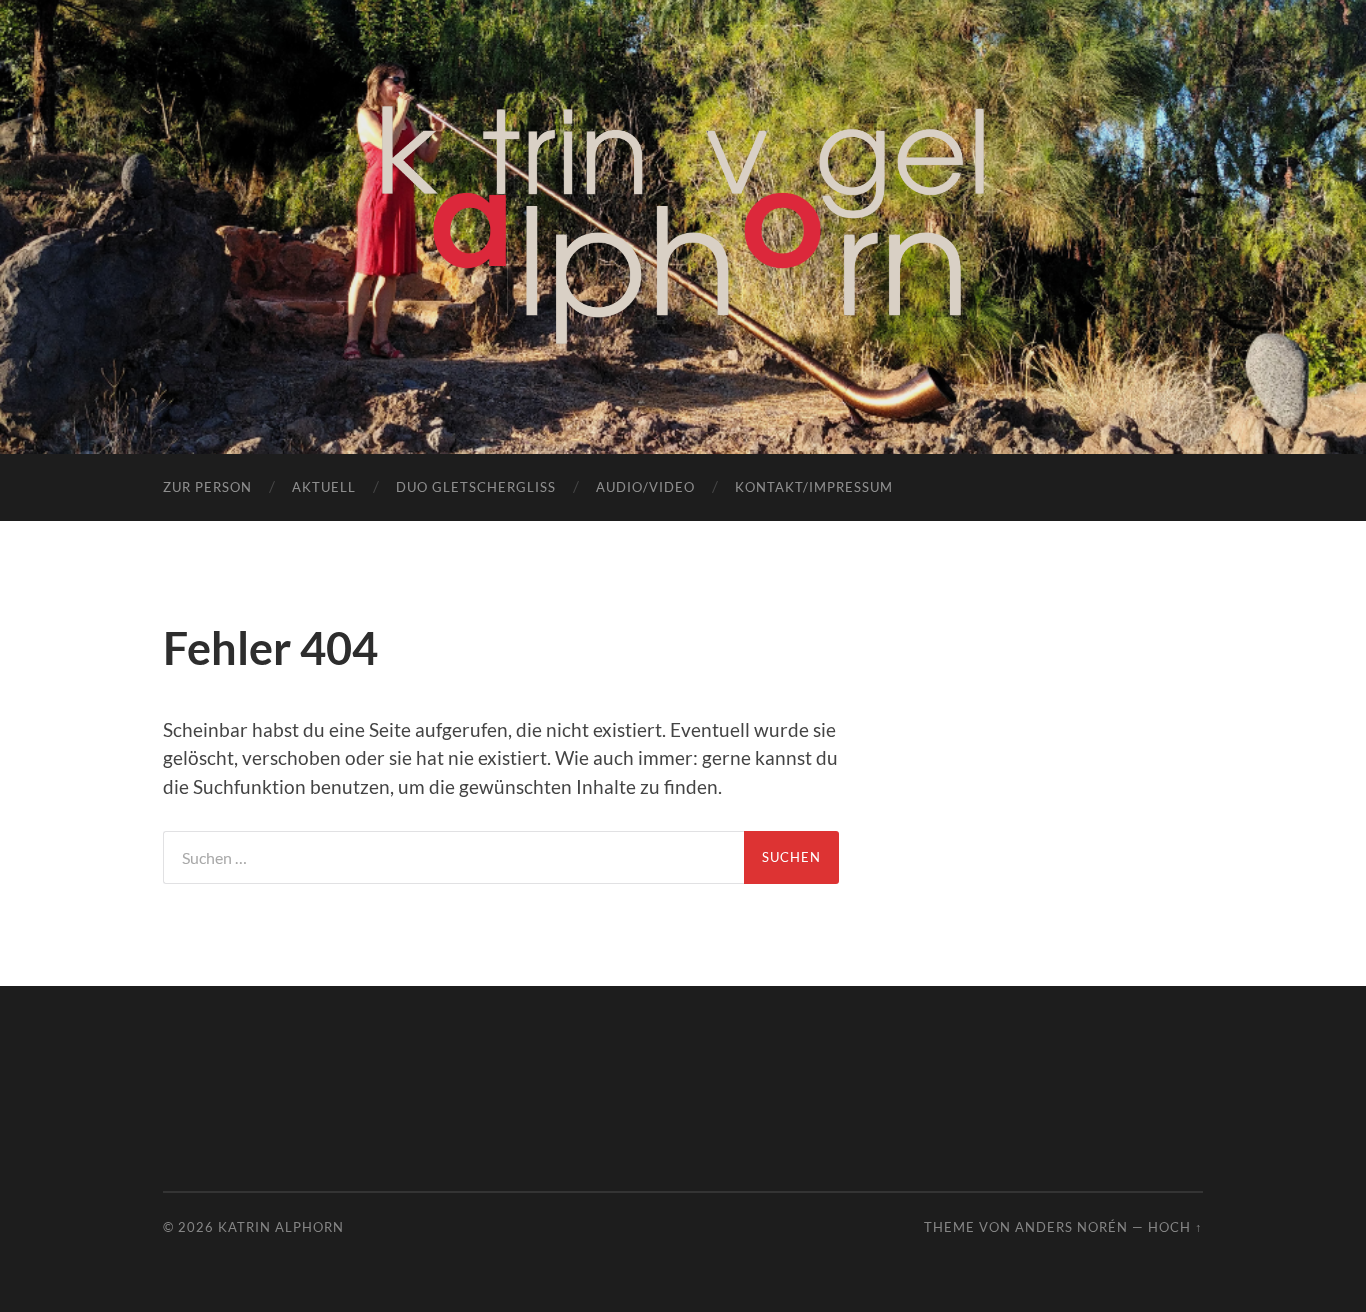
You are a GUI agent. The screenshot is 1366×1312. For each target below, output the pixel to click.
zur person (207, 487)
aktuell (324, 487)
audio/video (645, 487)
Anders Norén (1071, 1227)
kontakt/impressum (814, 487)
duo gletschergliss (476, 487)
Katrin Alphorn (281, 1227)
